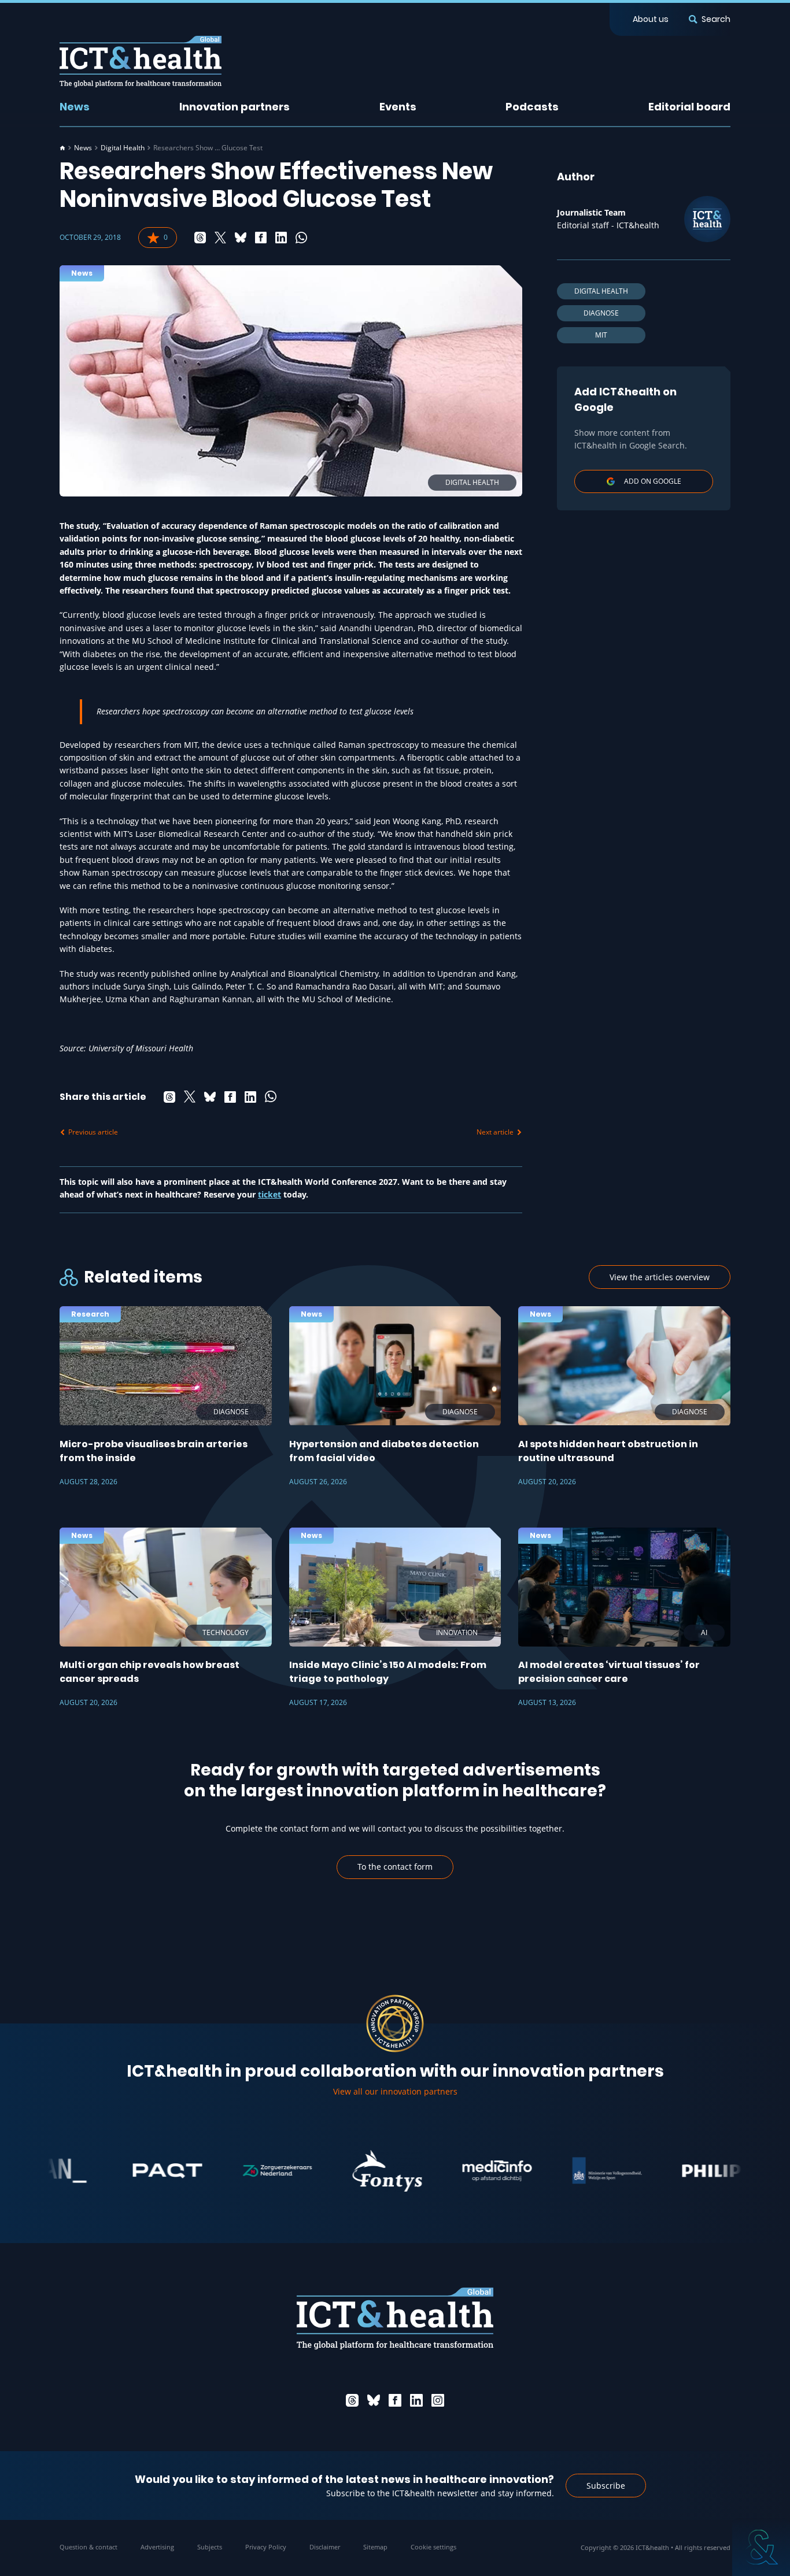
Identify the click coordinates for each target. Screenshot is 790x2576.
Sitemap (375, 2547)
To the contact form (395, 1867)
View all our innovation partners (395, 2091)
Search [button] (716, 19)
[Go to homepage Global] (141, 62)
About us (651, 19)
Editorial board (689, 107)
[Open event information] (761, 2547)
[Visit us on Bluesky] (374, 2400)
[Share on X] (220, 238)
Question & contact (88, 2547)
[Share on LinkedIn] (281, 238)
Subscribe (606, 2486)
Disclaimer (325, 2547)
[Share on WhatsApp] (301, 238)
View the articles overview (660, 1277)
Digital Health (123, 148)
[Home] (62, 148)
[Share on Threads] (200, 238)
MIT (601, 335)
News (75, 107)
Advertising (157, 2547)
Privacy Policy (266, 2547)
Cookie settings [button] (433, 2547)
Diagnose (601, 313)
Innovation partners (235, 107)
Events (398, 107)
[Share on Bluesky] (241, 238)
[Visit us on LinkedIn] (416, 2400)
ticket (270, 1194)
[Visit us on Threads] (352, 2400)
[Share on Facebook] (261, 238)
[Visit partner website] (117, 2171)
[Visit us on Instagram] (438, 2400)
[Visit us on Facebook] (395, 2400)
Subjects (210, 2547)
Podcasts (532, 107)
